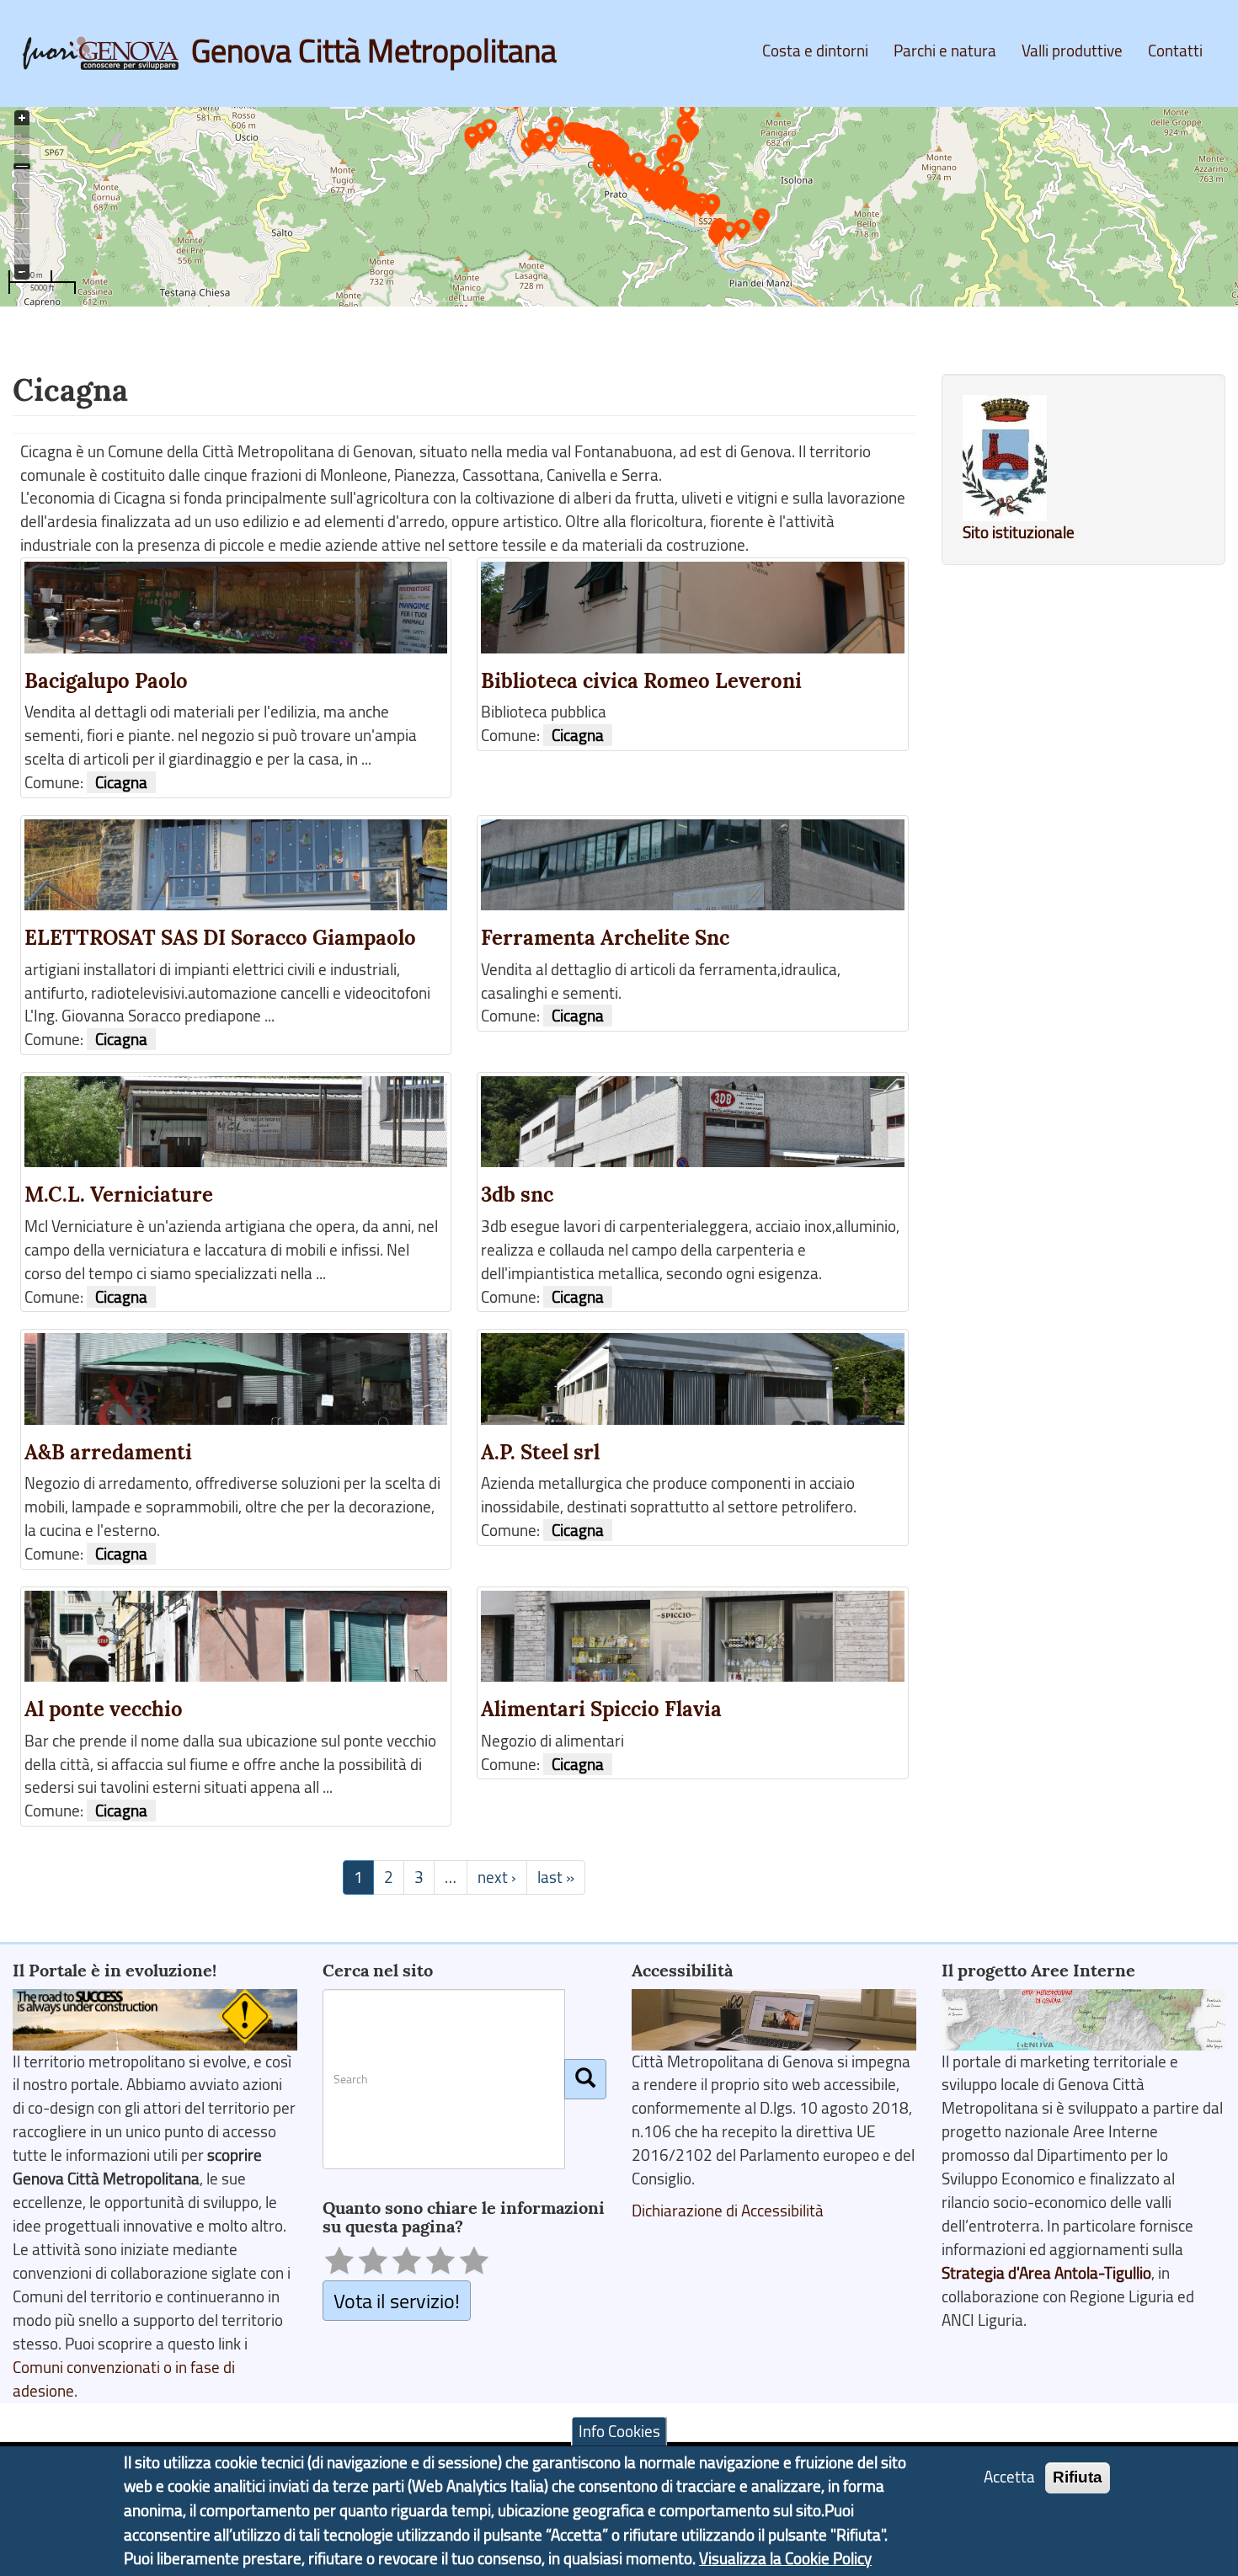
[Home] (107, 53)
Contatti (1175, 51)
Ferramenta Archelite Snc (605, 938)
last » (556, 1877)
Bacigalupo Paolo (106, 681)
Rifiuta (1078, 2477)
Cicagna (121, 782)
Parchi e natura (945, 51)
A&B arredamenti (108, 1452)
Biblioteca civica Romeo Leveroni (641, 681)
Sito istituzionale (1019, 532)
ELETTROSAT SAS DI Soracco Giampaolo (220, 938)
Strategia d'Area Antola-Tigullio (1046, 2273)
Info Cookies (619, 2431)
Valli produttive (1072, 51)
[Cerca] (585, 2079)
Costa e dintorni (815, 51)
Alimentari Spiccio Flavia (601, 1709)
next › (497, 1877)
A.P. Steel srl (540, 1452)
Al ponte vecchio (104, 1709)
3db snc (517, 1195)
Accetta (1009, 2477)
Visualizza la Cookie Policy (785, 2558)
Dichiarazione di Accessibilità (728, 2211)
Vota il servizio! (397, 2300)
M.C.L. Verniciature (119, 1195)
